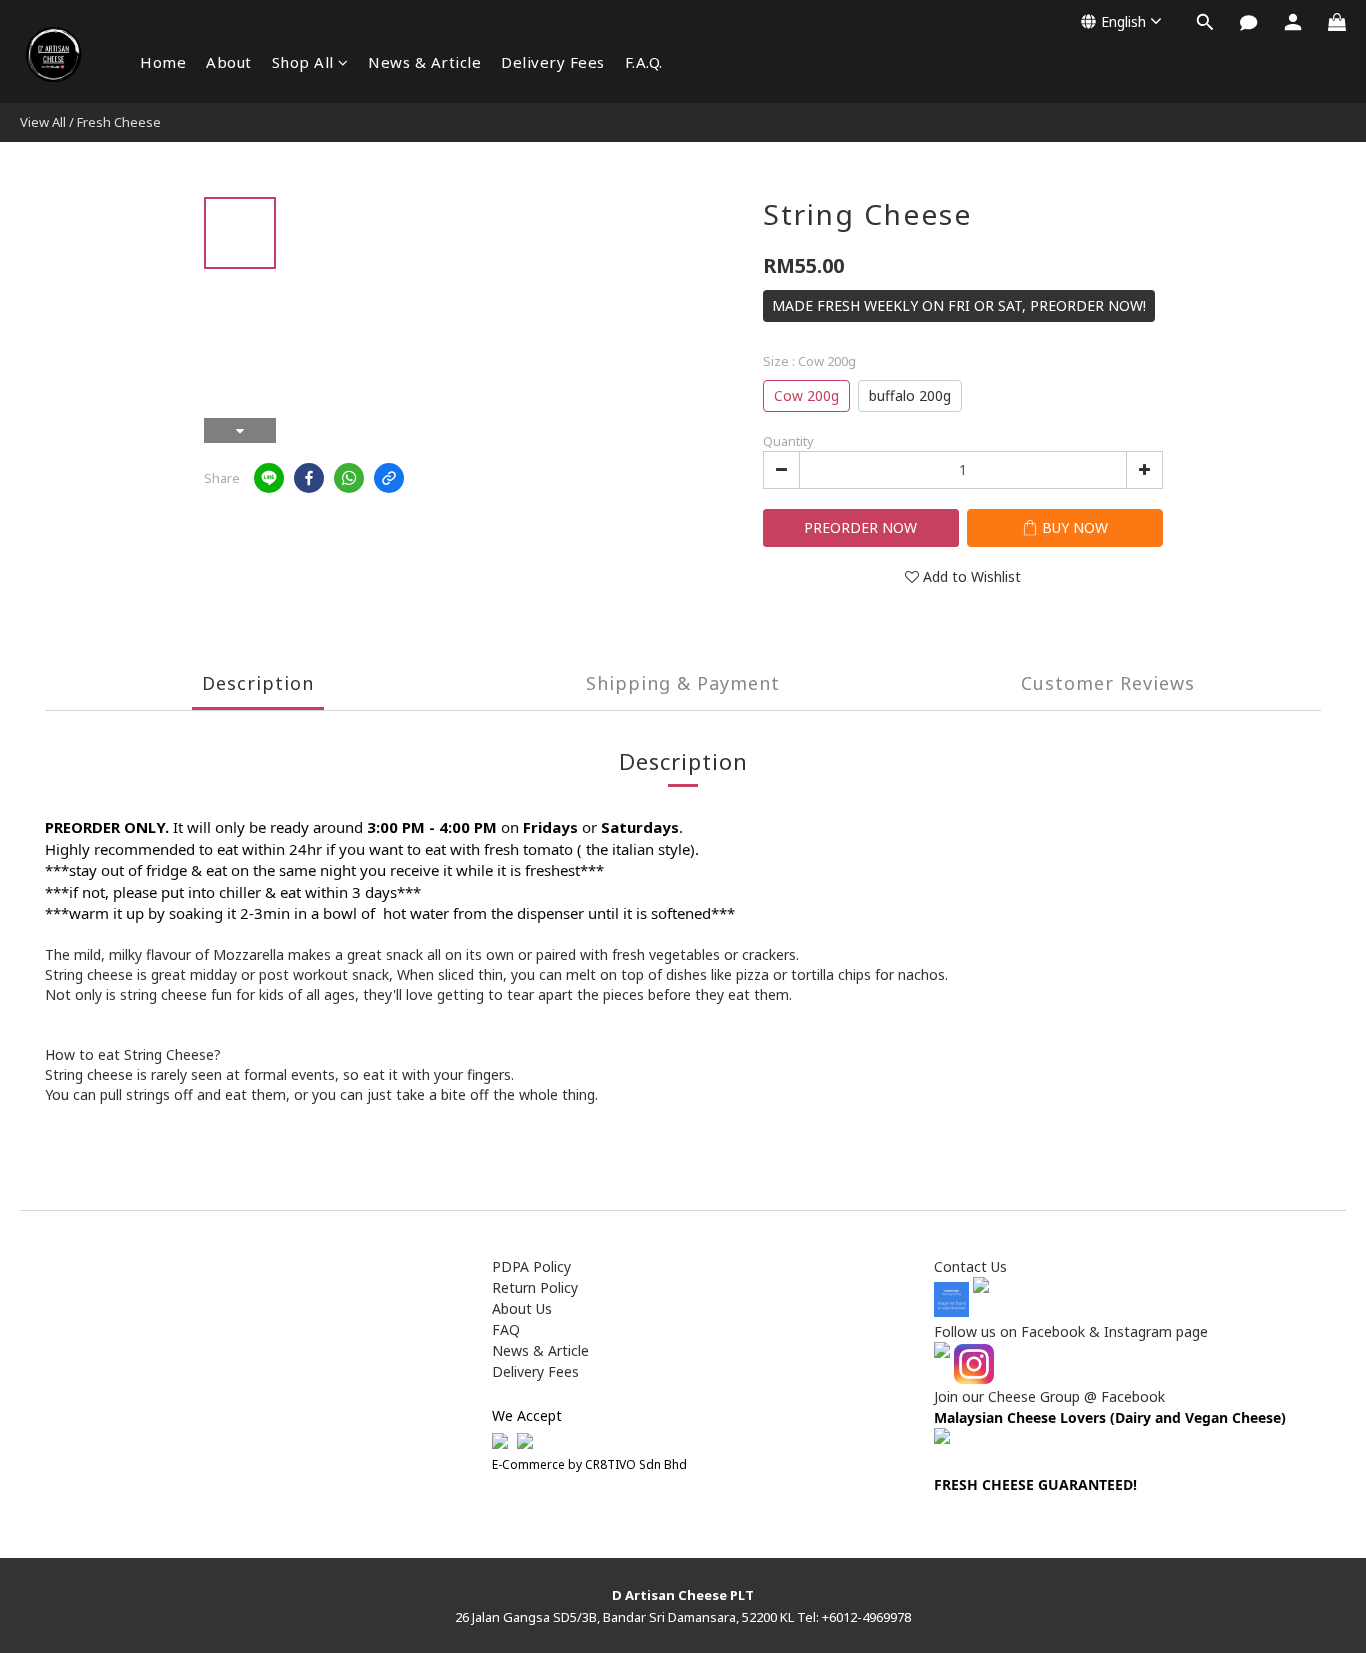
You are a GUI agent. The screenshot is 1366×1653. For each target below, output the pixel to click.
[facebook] (309, 478)
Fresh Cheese (119, 122)
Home (163, 62)
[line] (269, 478)
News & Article (424, 62)
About (229, 62)
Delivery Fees (553, 62)
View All (43, 122)
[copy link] (389, 478)
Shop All (303, 62)
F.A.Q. (644, 62)
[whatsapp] (349, 478)
